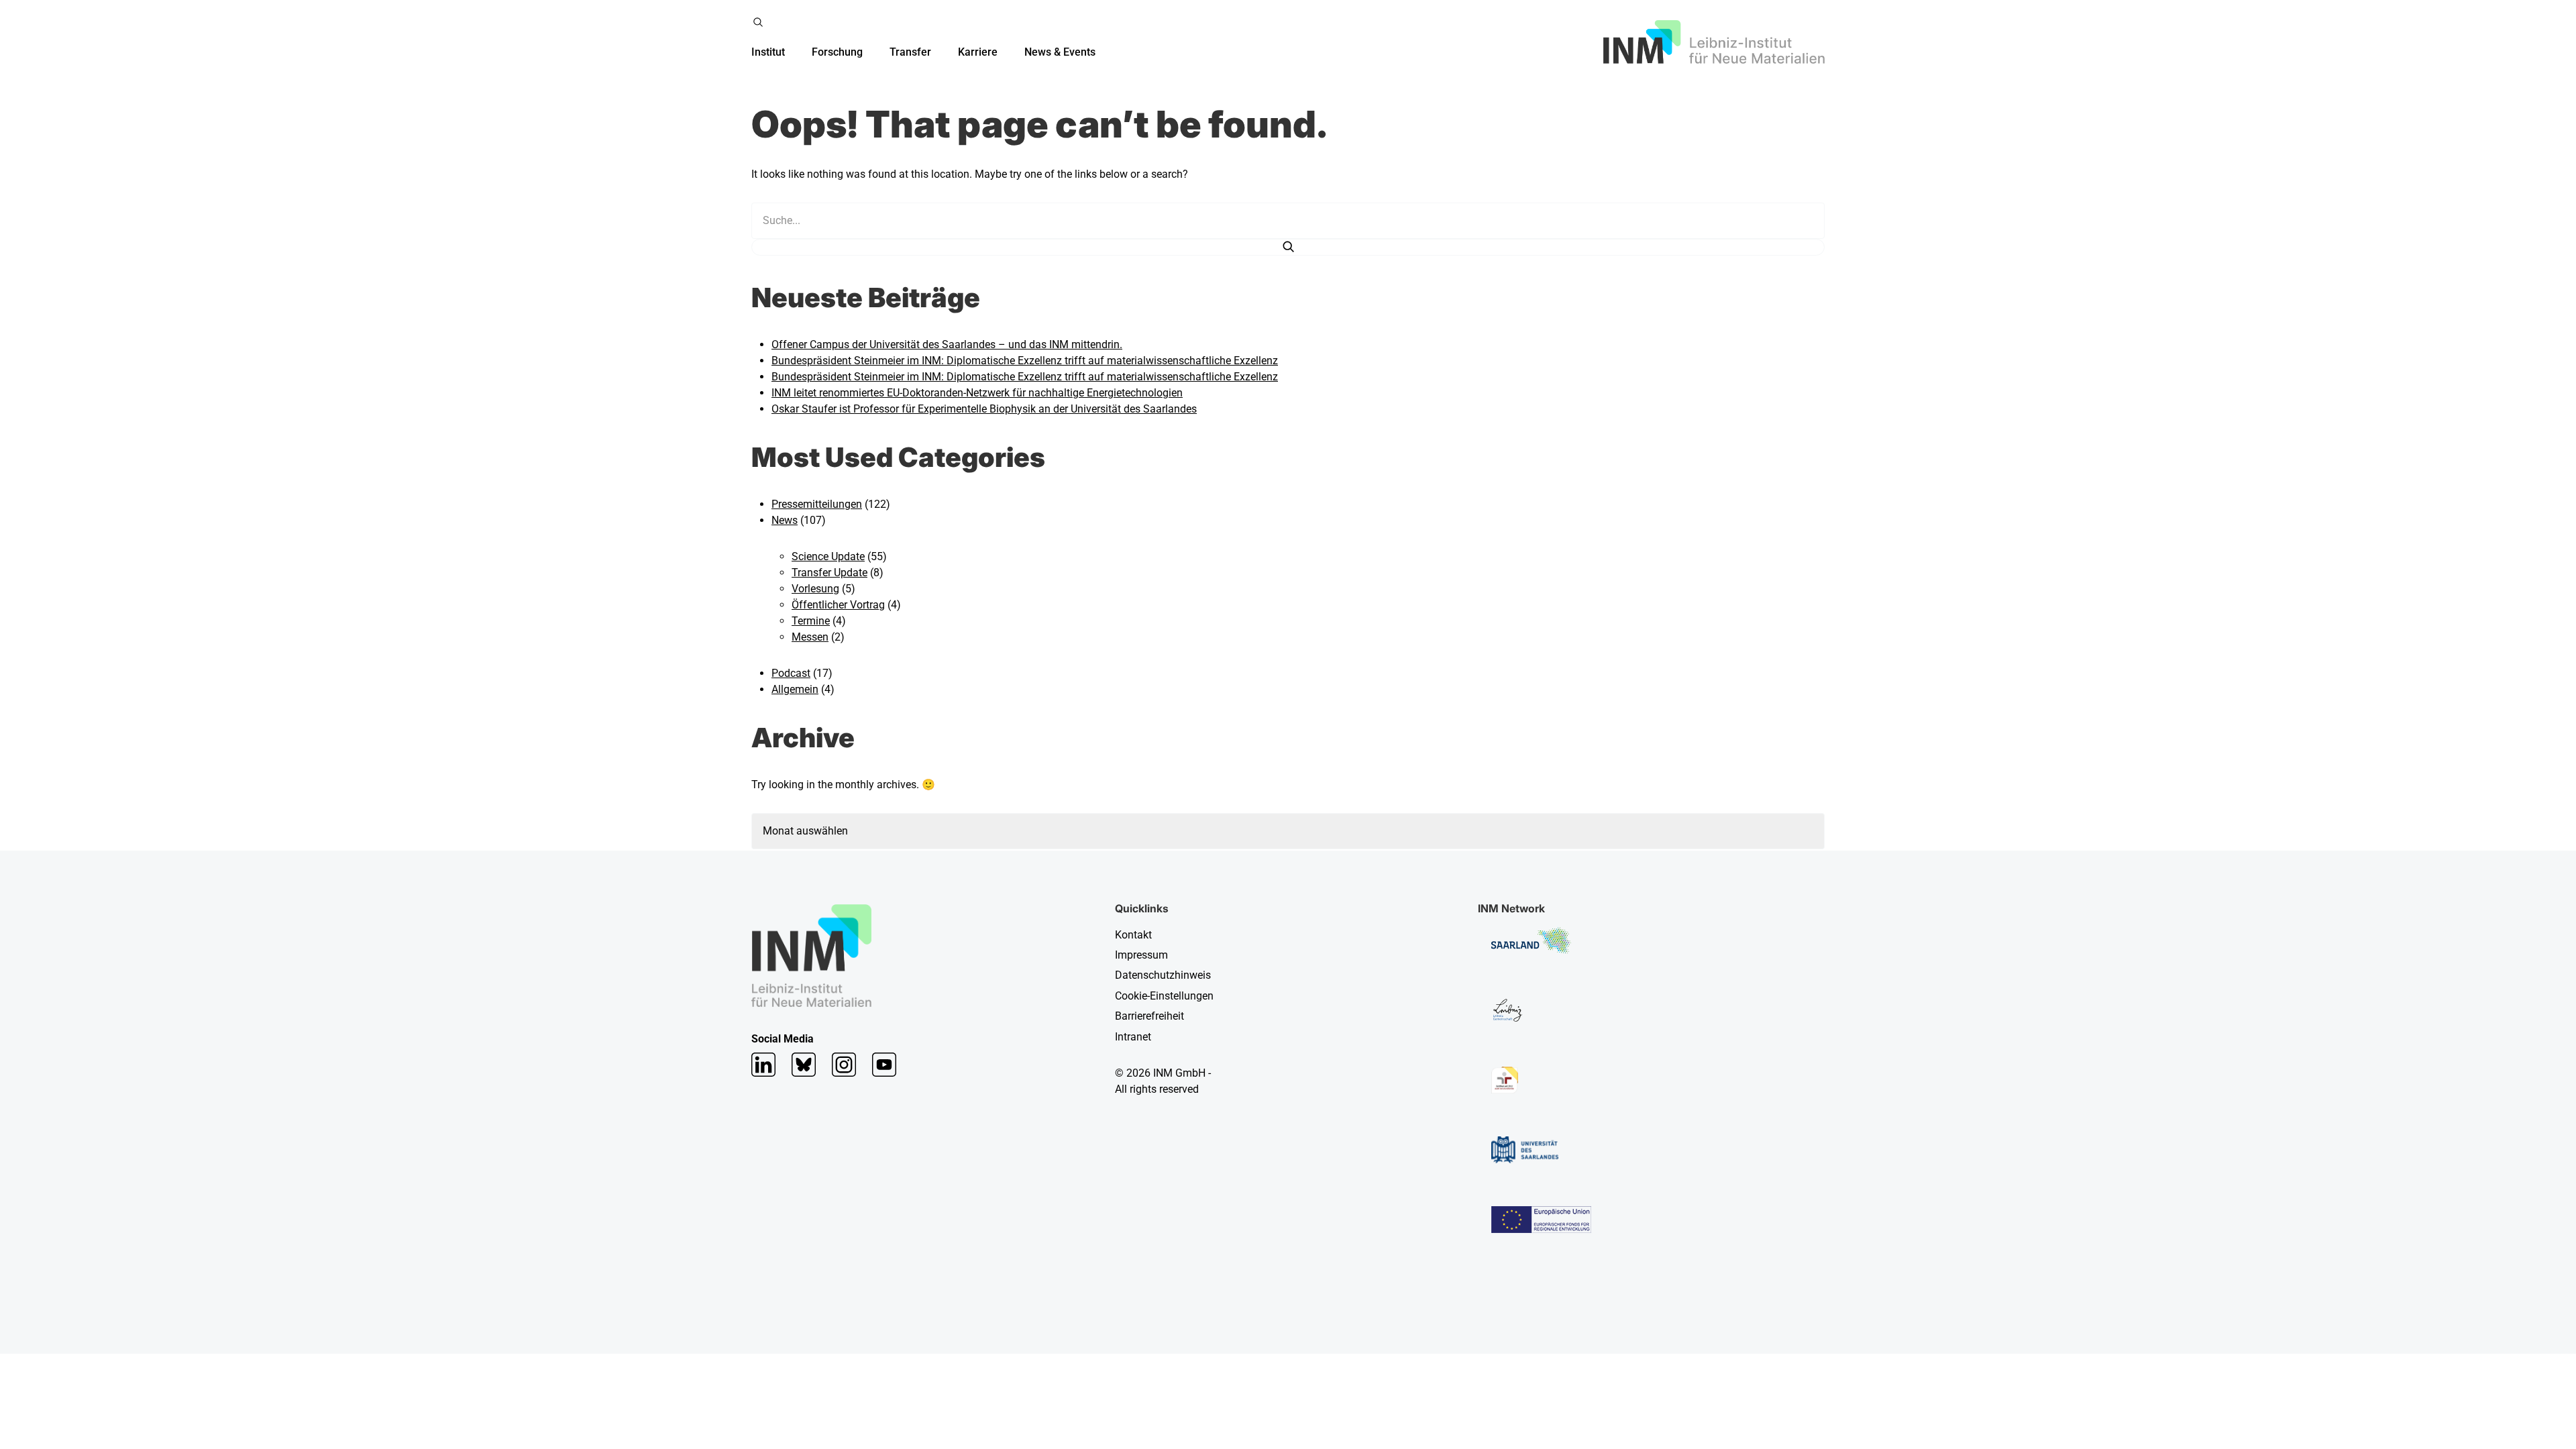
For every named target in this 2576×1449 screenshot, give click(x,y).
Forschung (837, 52)
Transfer (910, 52)
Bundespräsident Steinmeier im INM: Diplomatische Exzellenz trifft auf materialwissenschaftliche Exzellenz (1025, 361)
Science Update (828, 556)
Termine (811, 621)
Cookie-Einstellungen (1164, 996)
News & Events (1060, 52)
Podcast (791, 673)
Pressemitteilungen (817, 504)
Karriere (978, 52)
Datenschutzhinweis (1163, 975)
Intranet (1133, 1037)
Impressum (1141, 955)
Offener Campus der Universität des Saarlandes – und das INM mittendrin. (947, 344)
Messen (810, 637)
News (785, 520)
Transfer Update (829, 573)
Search (758, 22)
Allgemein (795, 689)
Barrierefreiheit (1149, 1016)
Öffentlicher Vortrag (838, 605)
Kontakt (1133, 935)
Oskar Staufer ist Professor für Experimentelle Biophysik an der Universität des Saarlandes (984, 409)
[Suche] (1288, 247)
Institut (768, 52)
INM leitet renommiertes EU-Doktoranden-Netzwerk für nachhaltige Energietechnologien (977, 393)
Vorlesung (815, 589)
